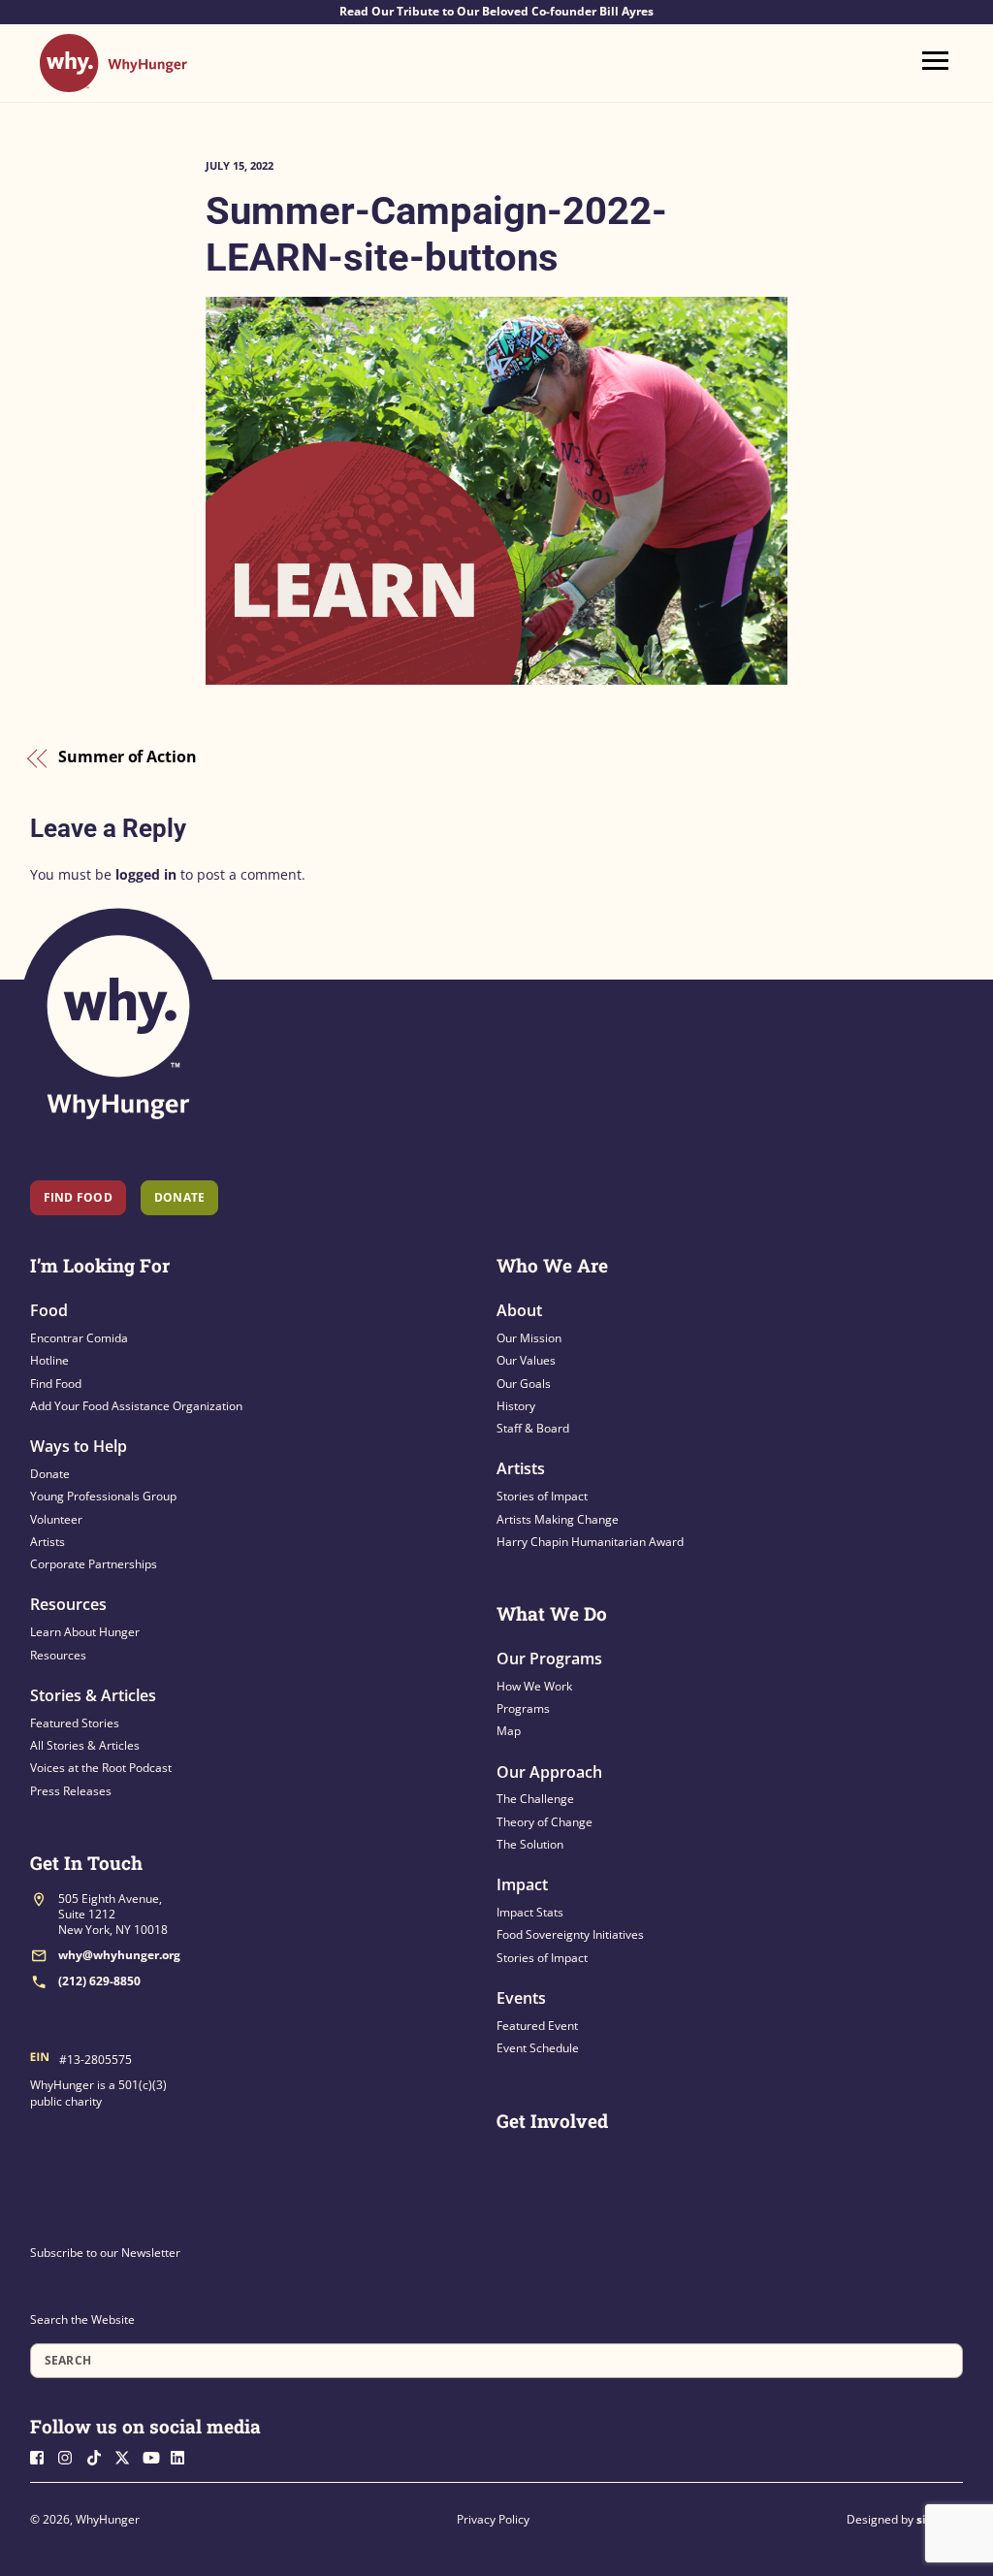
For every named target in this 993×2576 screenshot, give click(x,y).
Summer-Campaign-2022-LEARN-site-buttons (436, 234)
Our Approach (549, 1772)
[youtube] (155, 2456)
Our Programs (549, 1658)
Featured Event (537, 2026)
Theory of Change (545, 1822)
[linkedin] (183, 2456)
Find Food (78, 1197)
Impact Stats (530, 1912)
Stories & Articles (93, 1695)
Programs (523, 1708)
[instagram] (71, 2456)
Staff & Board (533, 1428)
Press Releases (71, 1791)
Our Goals (524, 1384)
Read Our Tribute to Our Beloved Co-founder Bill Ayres (496, 12)
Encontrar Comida (79, 1338)
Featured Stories (75, 1723)
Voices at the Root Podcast (101, 1768)
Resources (68, 1604)
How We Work (534, 1686)
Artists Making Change (558, 1519)
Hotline (49, 1360)
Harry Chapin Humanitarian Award (590, 1542)
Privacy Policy (493, 2519)
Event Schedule (538, 2048)
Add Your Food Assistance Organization (136, 1406)
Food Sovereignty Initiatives (570, 1934)
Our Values (526, 1360)
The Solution (530, 1844)
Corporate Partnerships (94, 1564)
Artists (48, 1542)
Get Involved (552, 2121)
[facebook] (43, 2456)
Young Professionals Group (103, 1496)
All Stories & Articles (85, 1745)
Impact (522, 1884)
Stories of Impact (542, 1496)
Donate (50, 1474)
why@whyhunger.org (119, 1955)
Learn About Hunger (85, 1632)
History (516, 1406)
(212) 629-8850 (99, 1981)
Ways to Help (79, 1446)
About (519, 1310)
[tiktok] (99, 2456)
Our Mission (529, 1338)
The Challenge (535, 1799)
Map (509, 1731)
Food (49, 1310)
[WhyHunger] (113, 83)
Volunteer (56, 1519)
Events (521, 1998)
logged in (146, 874)
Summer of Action (128, 757)
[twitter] (127, 2456)
